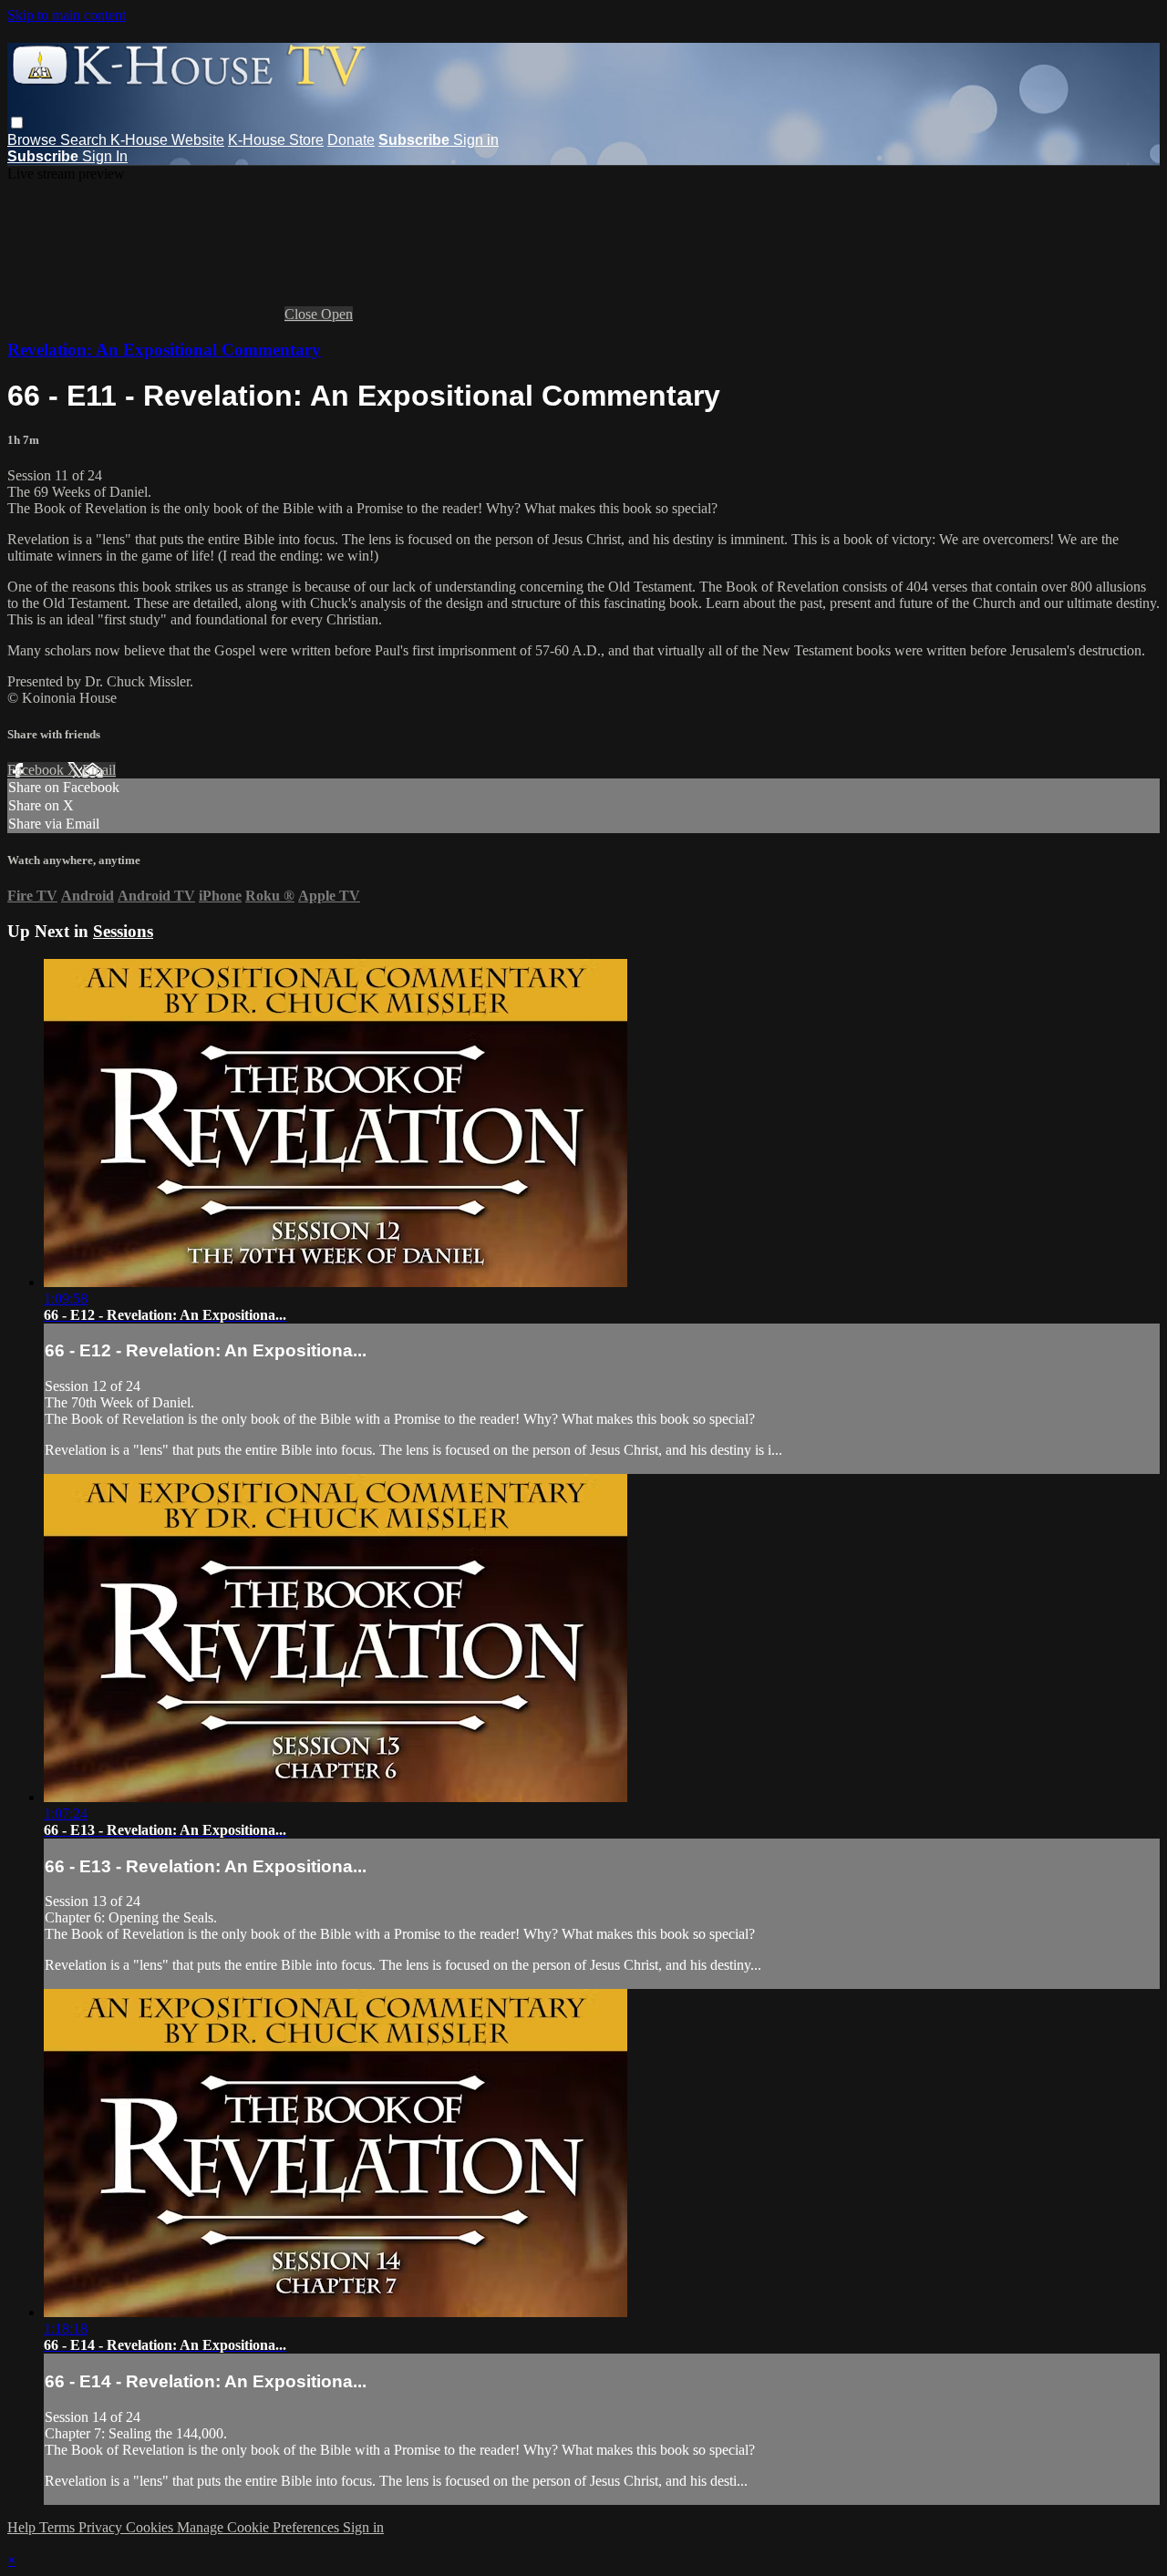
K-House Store (276, 140)
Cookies (151, 2527)
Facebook (37, 770)
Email (99, 770)
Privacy (102, 2527)
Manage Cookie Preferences (260, 2527)
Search (85, 140)
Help (23, 2527)
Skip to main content (67, 15)
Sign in (476, 140)
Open (337, 314)
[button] (17, 123)
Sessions (123, 931)
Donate (351, 140)
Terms (59, 2527)
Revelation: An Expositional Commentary (164, 350)
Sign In (105, 156)
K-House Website (167, 140)
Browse (34, 140)
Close (303, 314)
